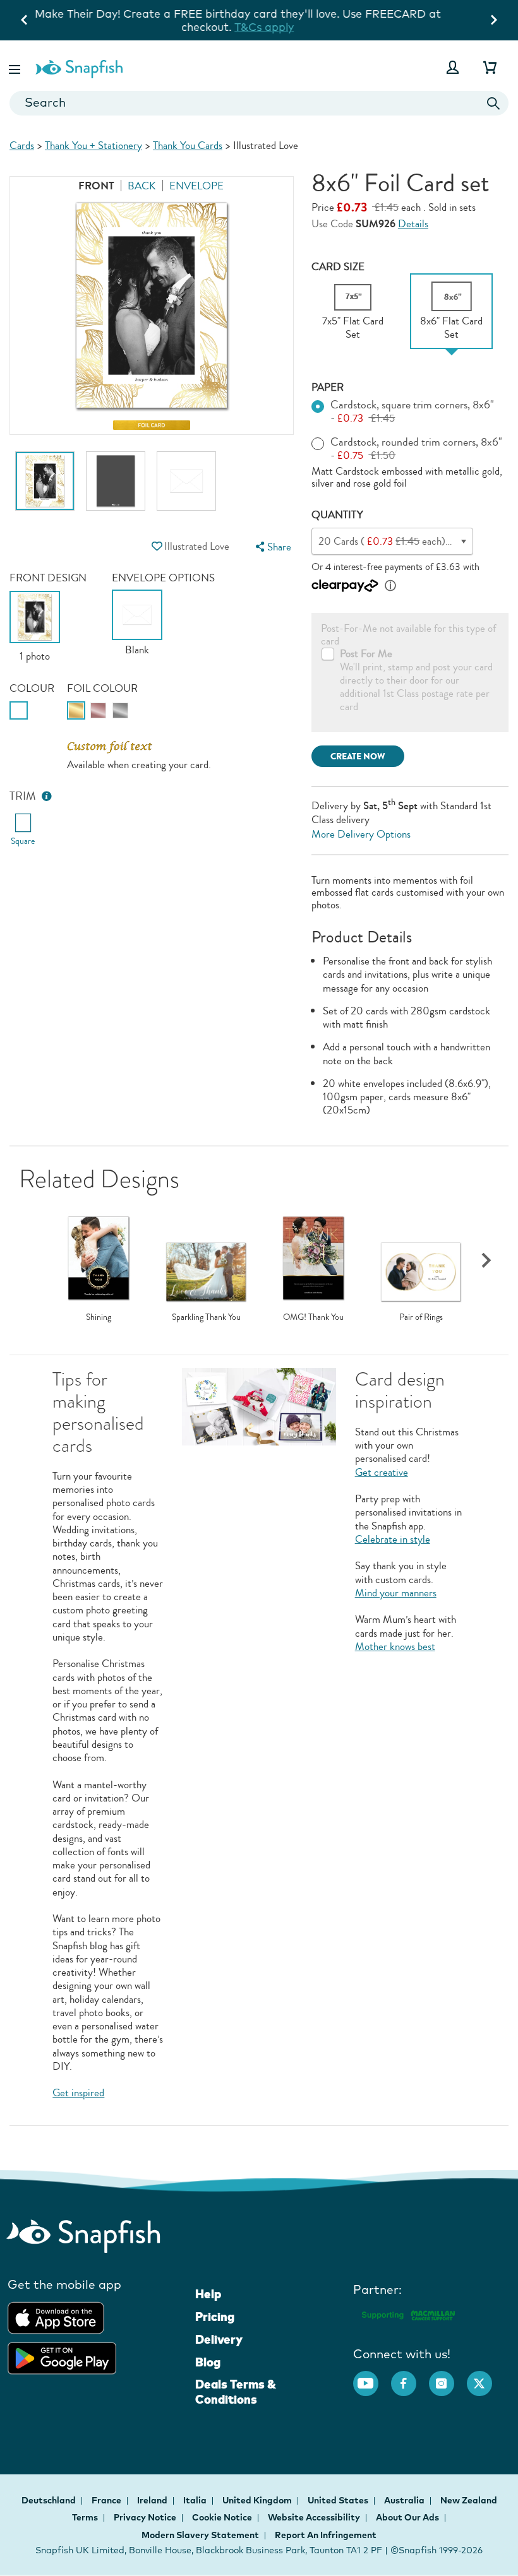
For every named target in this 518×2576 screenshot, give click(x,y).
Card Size (338, 267)
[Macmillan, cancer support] (408, 2313)
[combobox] (259, 103)
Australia (405, 2500)
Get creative (382, 1472)
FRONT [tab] (96, 186)
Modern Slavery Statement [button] (200, 2535)
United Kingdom (258, 2500)
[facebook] (410, 2377)
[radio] (19, 710)
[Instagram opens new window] (448, 2377)
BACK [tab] (142, 186)
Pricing (215, 2317)
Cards (22, 145)
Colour (32, 688)
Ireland (153, 2500)
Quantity (337, 515)
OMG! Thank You (313, 1317)
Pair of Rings (421, 1317)
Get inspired (78, 2093)
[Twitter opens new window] (486, 2377)
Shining (99, 1317)
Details (413, 224)
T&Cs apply (421, 14)
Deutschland (50, 2500)
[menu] (272, 547)
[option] (45, 487)
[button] (16, 67)
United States (339, 2500)
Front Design (48, 578)
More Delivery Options (361, 834)
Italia (196, 2500)
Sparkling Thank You (206, 1317)
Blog (208, 2362)
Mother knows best (395, 1647)
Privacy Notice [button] (145, 2517)
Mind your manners (396, 1593)
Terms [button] (85, 2517)
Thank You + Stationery (93, 145)
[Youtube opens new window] (372, 2377)
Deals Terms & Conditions (236, 2392)
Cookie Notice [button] (222, 2517)
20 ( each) (417, 541)
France (107, 2500)
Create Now (358, 757)
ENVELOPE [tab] (196, 186)
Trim (23, 796)
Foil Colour (102, 688)
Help (208, 2294)
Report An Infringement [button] (326, 2535)
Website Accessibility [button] (314, 2517)
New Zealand (469, 2500)
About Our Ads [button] (407, 2517)
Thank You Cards (188, 145)
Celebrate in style (393, 1539)
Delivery (219, 2339)
